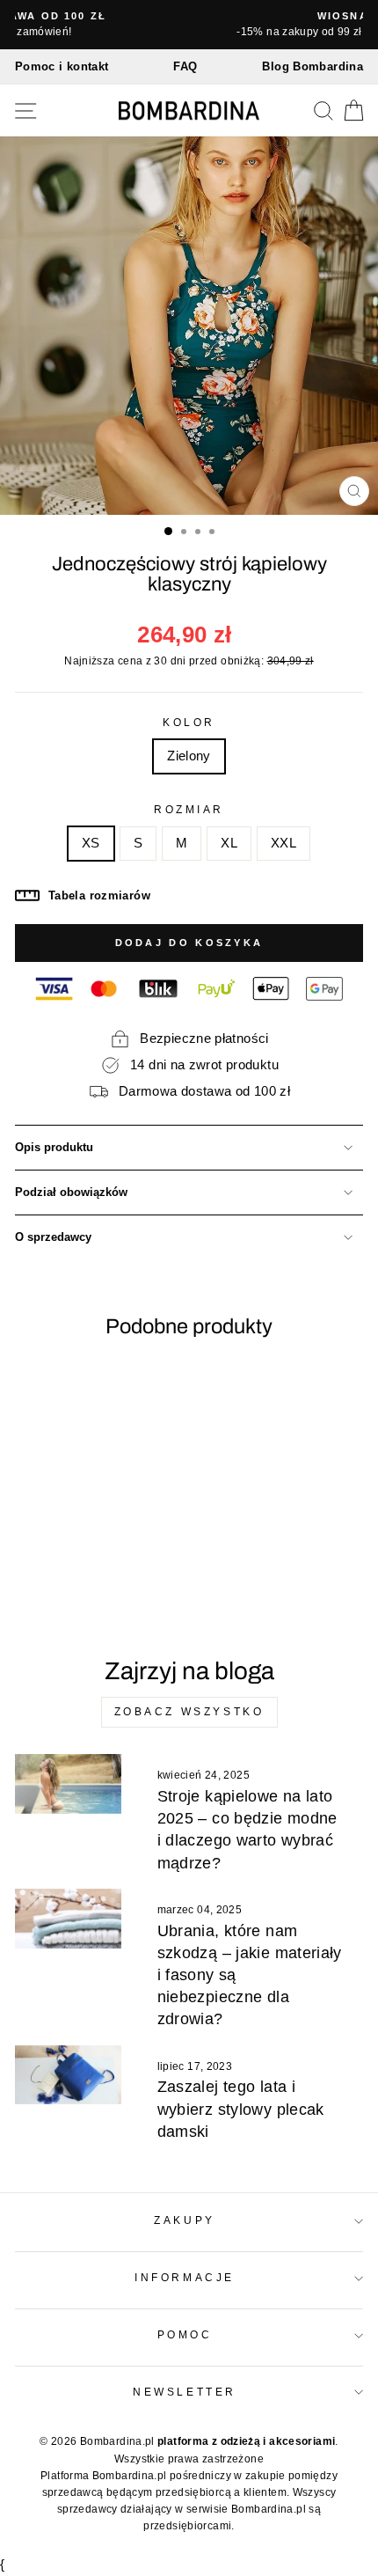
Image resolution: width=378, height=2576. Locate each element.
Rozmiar (189, 809)
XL (229, 843)
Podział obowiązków (71, 1193)
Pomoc (185, 2334)
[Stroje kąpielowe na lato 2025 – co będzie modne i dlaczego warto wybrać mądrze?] (68, 1784)
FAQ (185, 66)
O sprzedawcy (53, 1237)
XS (91, 843)
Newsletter (184, 2392)
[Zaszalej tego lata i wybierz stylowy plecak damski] (68, 2075)
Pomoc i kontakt (62, 66)
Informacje (184, 2277)
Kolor (189, 722)
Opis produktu (54, 1148)
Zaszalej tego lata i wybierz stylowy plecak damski (241, 2109)
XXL (283, 843)
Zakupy (184, 2220)
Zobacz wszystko (189, 1712)
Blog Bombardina (313, 66)
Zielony (189, 756)
